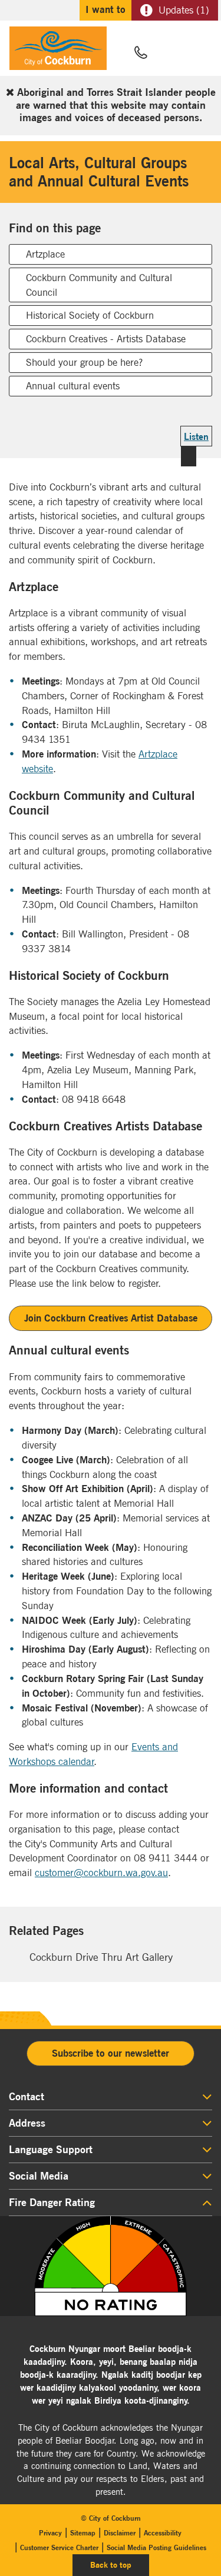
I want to (105, 9)
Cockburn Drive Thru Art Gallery (101, 1957)
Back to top (120, 2565)
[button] (169, 54)
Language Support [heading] (51, 2150)
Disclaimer (120, 2533)
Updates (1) (184, 10)
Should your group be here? (84, 362)
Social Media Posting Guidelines (156, 2547)
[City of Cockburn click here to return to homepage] (58, 51)
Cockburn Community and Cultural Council (99, 285)
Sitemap (83, 2533)
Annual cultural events (73, 386)
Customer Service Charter (59, 2547)
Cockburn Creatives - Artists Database (106, 339)
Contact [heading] (27, 2097)
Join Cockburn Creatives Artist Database (111, 1318)
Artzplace (45, 254)
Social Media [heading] (39, 2176)
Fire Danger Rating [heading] (52, 2203)
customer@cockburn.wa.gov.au (101, 1873)
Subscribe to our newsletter (111, 2053)
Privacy (50, 2533)
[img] (111, 2266)
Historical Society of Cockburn (90, 315)
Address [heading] (27, 2123)
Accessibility (163, 2533)
